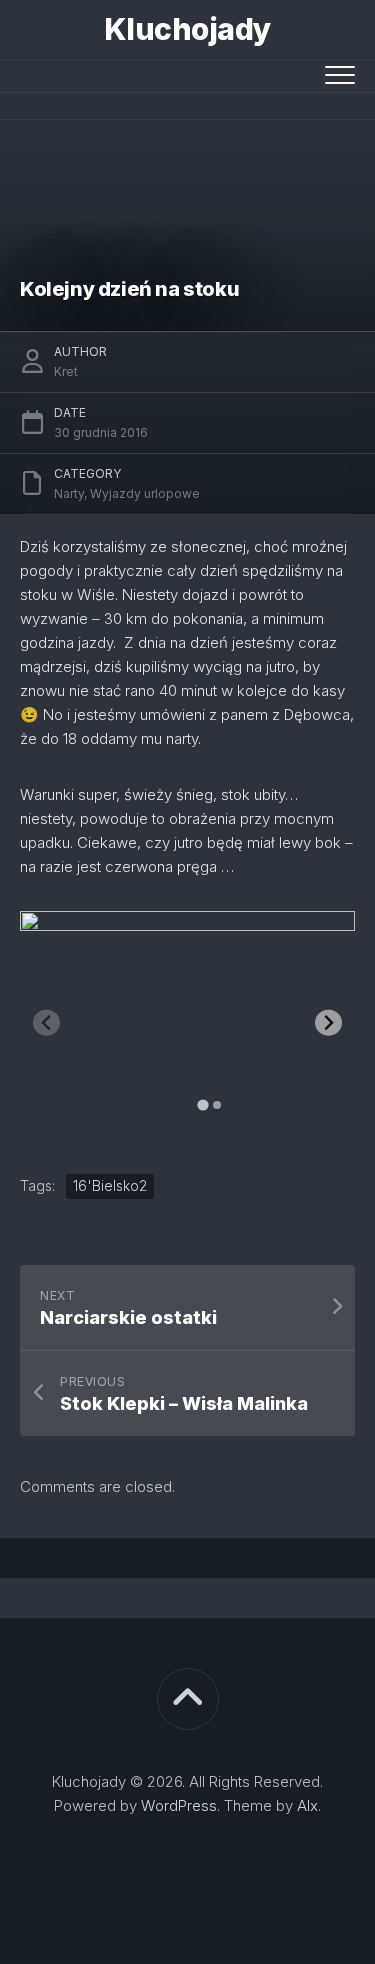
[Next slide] (328, 1022)
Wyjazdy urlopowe (145, 493)
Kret (66, 371)
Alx (307, 1805)
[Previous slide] (46, 1022)
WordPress (179, 1805)
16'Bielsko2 (110, 1185)
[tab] (202, 1104)
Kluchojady (188, 29)
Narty (69, 493)
